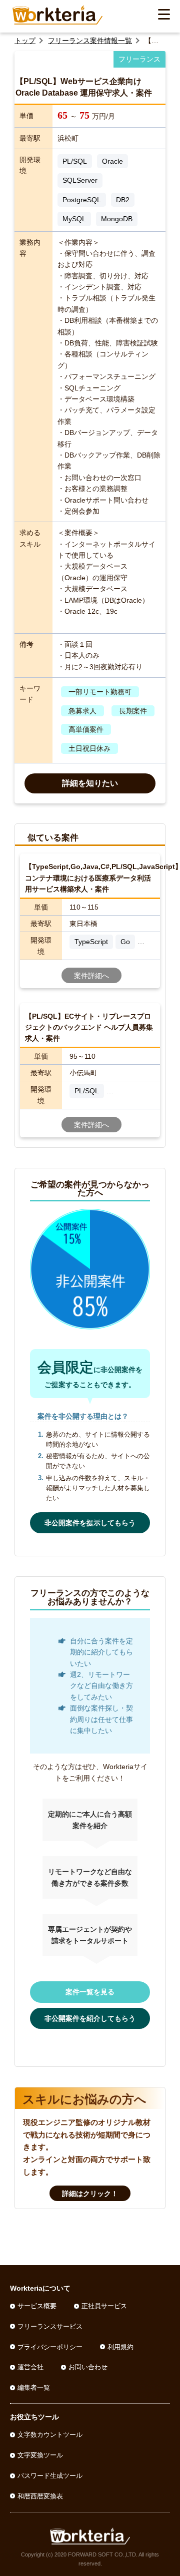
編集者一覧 (34, 2388)
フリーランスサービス (50, 2326)
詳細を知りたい (90, 783)
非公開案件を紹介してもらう (90, 2018)
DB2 (123, 200)
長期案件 (133, 711)
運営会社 (30, 2367)
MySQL (74, 219)
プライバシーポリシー (50, 2347)
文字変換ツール (40, 2455)
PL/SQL (75, 161)
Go (125, 942)
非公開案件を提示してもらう (90, 1523)
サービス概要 (37, 2306)
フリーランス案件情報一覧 (90, 41)
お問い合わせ (88, 2367)
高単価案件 (86, 729)
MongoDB (117, 219)
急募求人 (82, 711)
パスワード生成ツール (50, 2476)
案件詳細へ (91, 976)
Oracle (112, 161)
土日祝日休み (89, 748)
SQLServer (80, 180)
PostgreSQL (82, 200)
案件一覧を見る (90, 1992)
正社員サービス (104, 2306)
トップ (25, 41)
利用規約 (120, 2347)
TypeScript (91, 942)
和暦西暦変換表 (40, 2496)
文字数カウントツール (50, 2435)
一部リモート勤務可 (100, 692)
